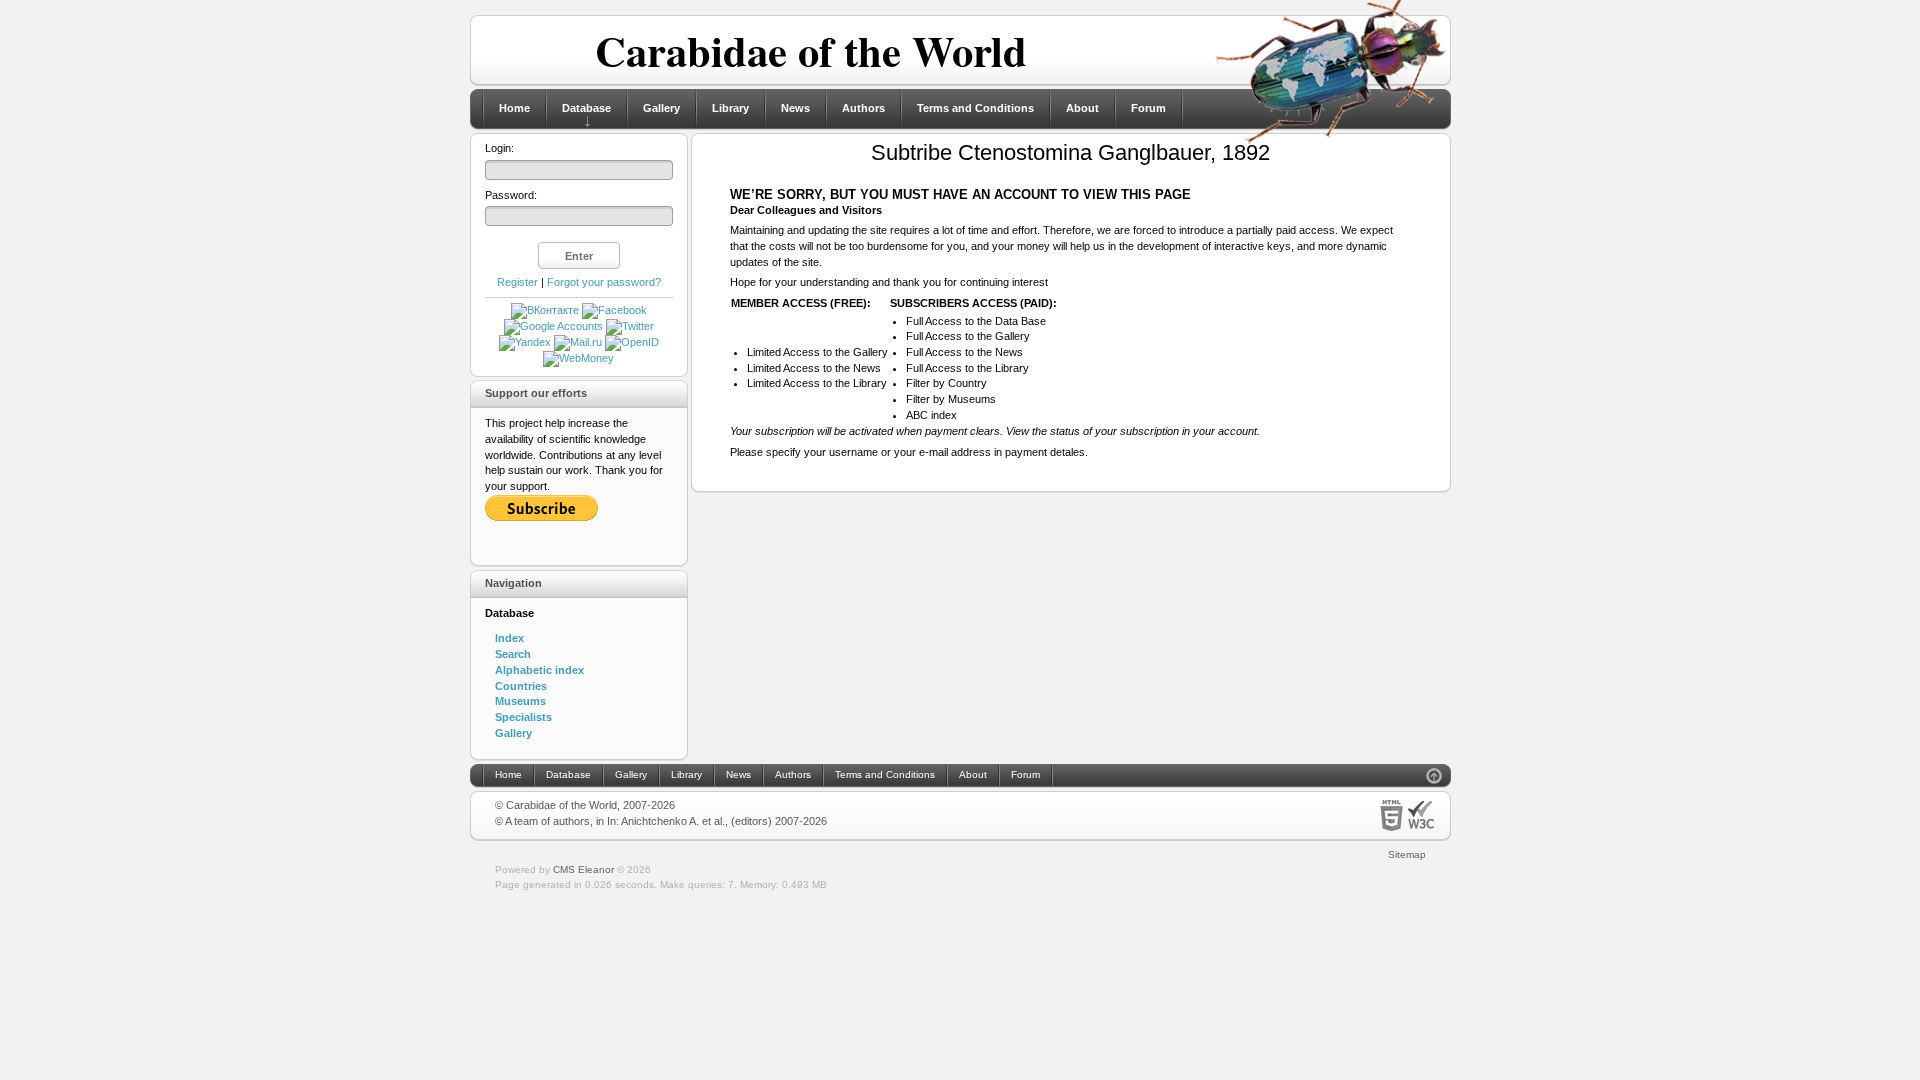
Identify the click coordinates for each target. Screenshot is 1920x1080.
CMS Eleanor (583, 869)
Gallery (661, 108)
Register (517, 282)
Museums (520, 701)
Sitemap (1407, 854)
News (795, 108)
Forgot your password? (604, 282)
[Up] (1434, 778)
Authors (863, 108)
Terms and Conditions (975, 108)
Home (514, 108)
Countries (521, 686)
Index (509, 638)
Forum (1148, 108)
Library (730, 108)
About (1082, 108)
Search (513, 654)
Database (586, 108)
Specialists (523, 717)
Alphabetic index (539, 670)
